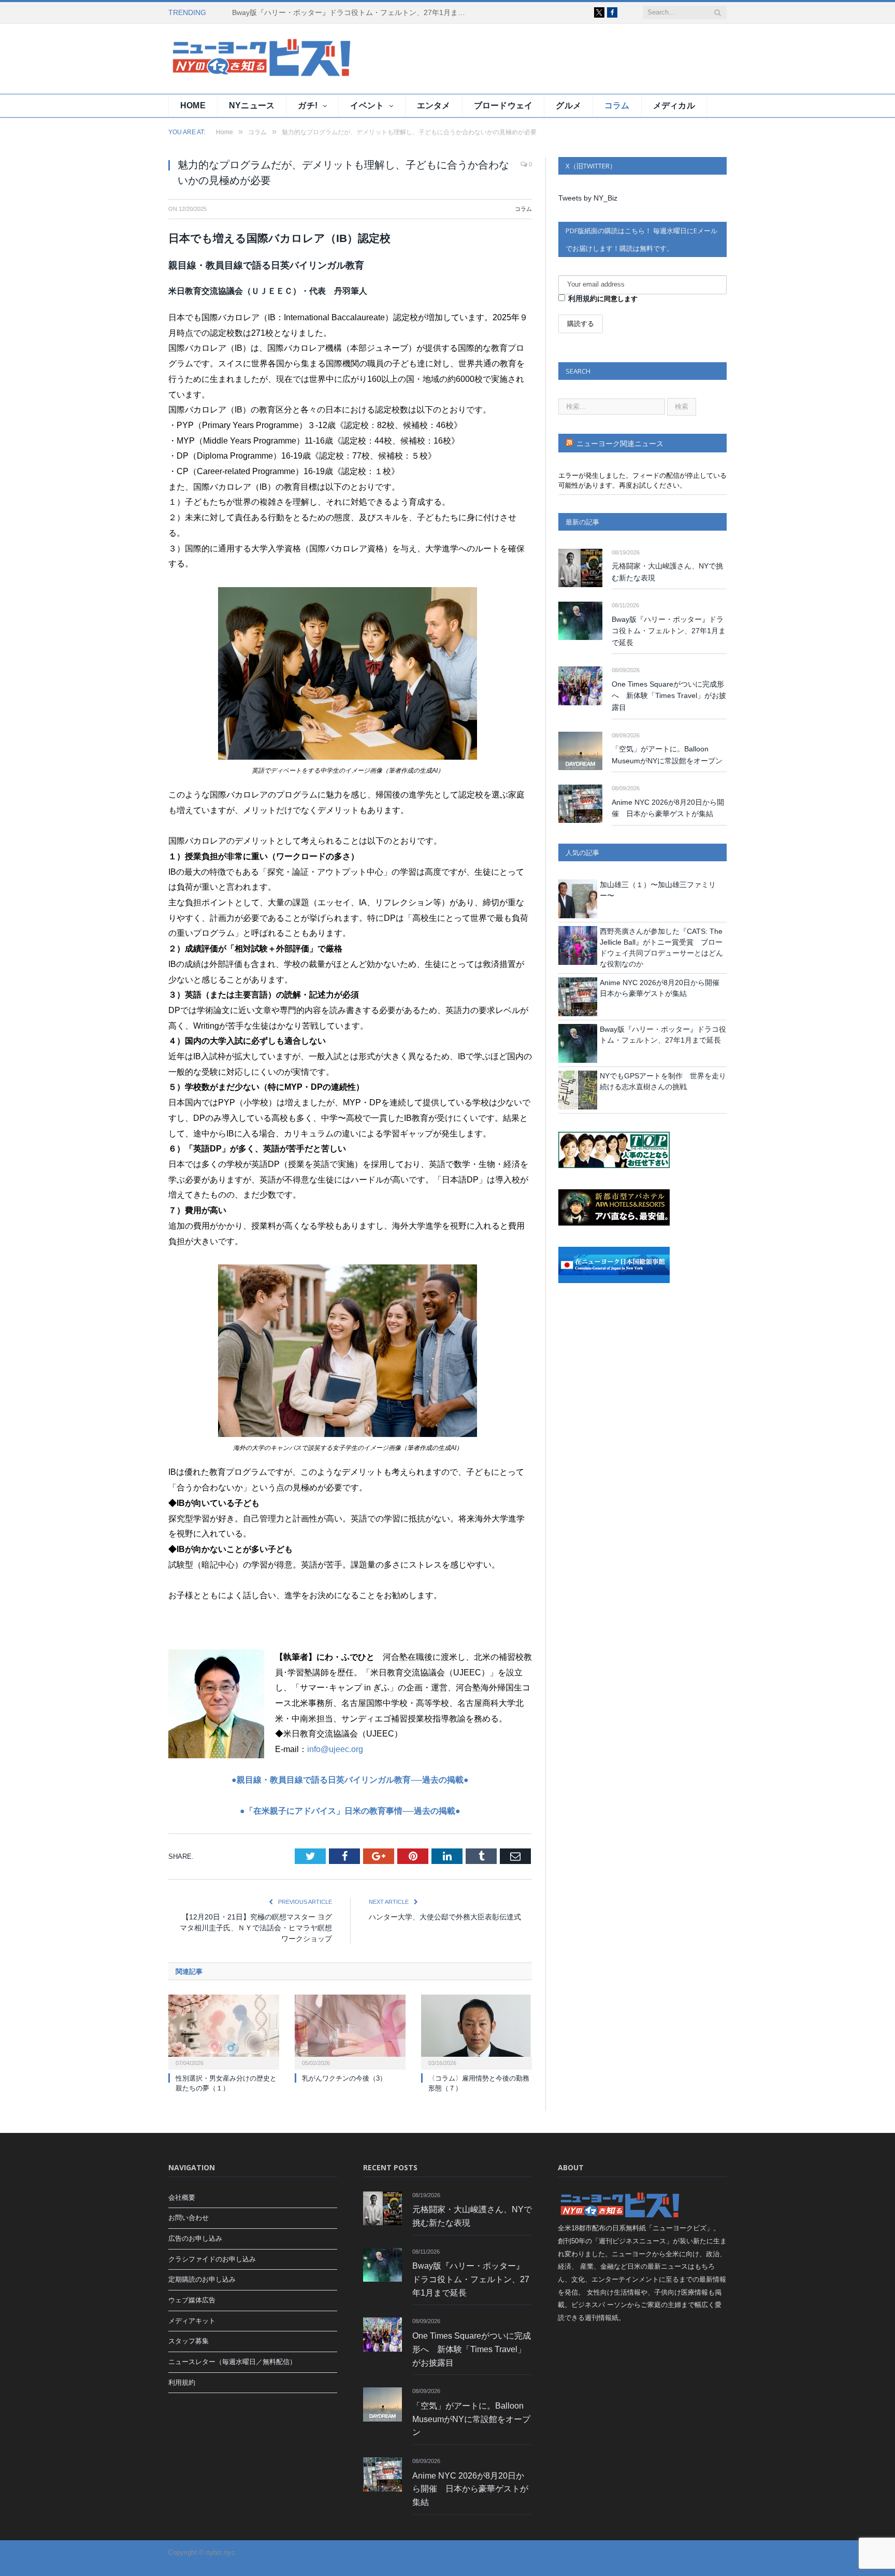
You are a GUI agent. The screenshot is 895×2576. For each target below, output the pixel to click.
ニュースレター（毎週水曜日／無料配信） (232, 2362)
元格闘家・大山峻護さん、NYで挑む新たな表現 (667, 572)
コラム (617, 105)
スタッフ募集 (189, 2341)
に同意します (603, 298)
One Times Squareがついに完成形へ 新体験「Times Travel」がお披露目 (669, 696)
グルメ (568, 105)
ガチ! (308, 105)
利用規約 (583, 298)
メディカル (674, 105)
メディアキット (192, 2321)
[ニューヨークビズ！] (230, 59)
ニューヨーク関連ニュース (620, 444)
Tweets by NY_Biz (588, 198)
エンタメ (434, 105)
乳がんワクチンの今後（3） (344, 2078)
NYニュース (252, 105)
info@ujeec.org (335, 1749)
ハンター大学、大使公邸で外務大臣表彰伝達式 (445, 1917)
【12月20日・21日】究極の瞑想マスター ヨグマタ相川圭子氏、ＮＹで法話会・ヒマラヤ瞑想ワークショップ (256, 1928)
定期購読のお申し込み (202, 2279)
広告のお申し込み (195, 2238)
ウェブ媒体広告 (192, 2300)
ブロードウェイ (503, 105)
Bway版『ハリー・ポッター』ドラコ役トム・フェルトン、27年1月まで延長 (351, 12)
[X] (599, 12)
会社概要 (182, 2197)
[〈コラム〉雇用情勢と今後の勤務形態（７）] (477, 2031)
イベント (367, 105)
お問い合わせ (189, 2218)
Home (193, 105)
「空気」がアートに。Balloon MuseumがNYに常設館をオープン (667, 755)
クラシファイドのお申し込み (212, 2259)
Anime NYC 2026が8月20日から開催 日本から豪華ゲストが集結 (668, 808)
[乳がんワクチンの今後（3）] (350, 2031)
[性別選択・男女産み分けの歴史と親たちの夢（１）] (224, 2031)
